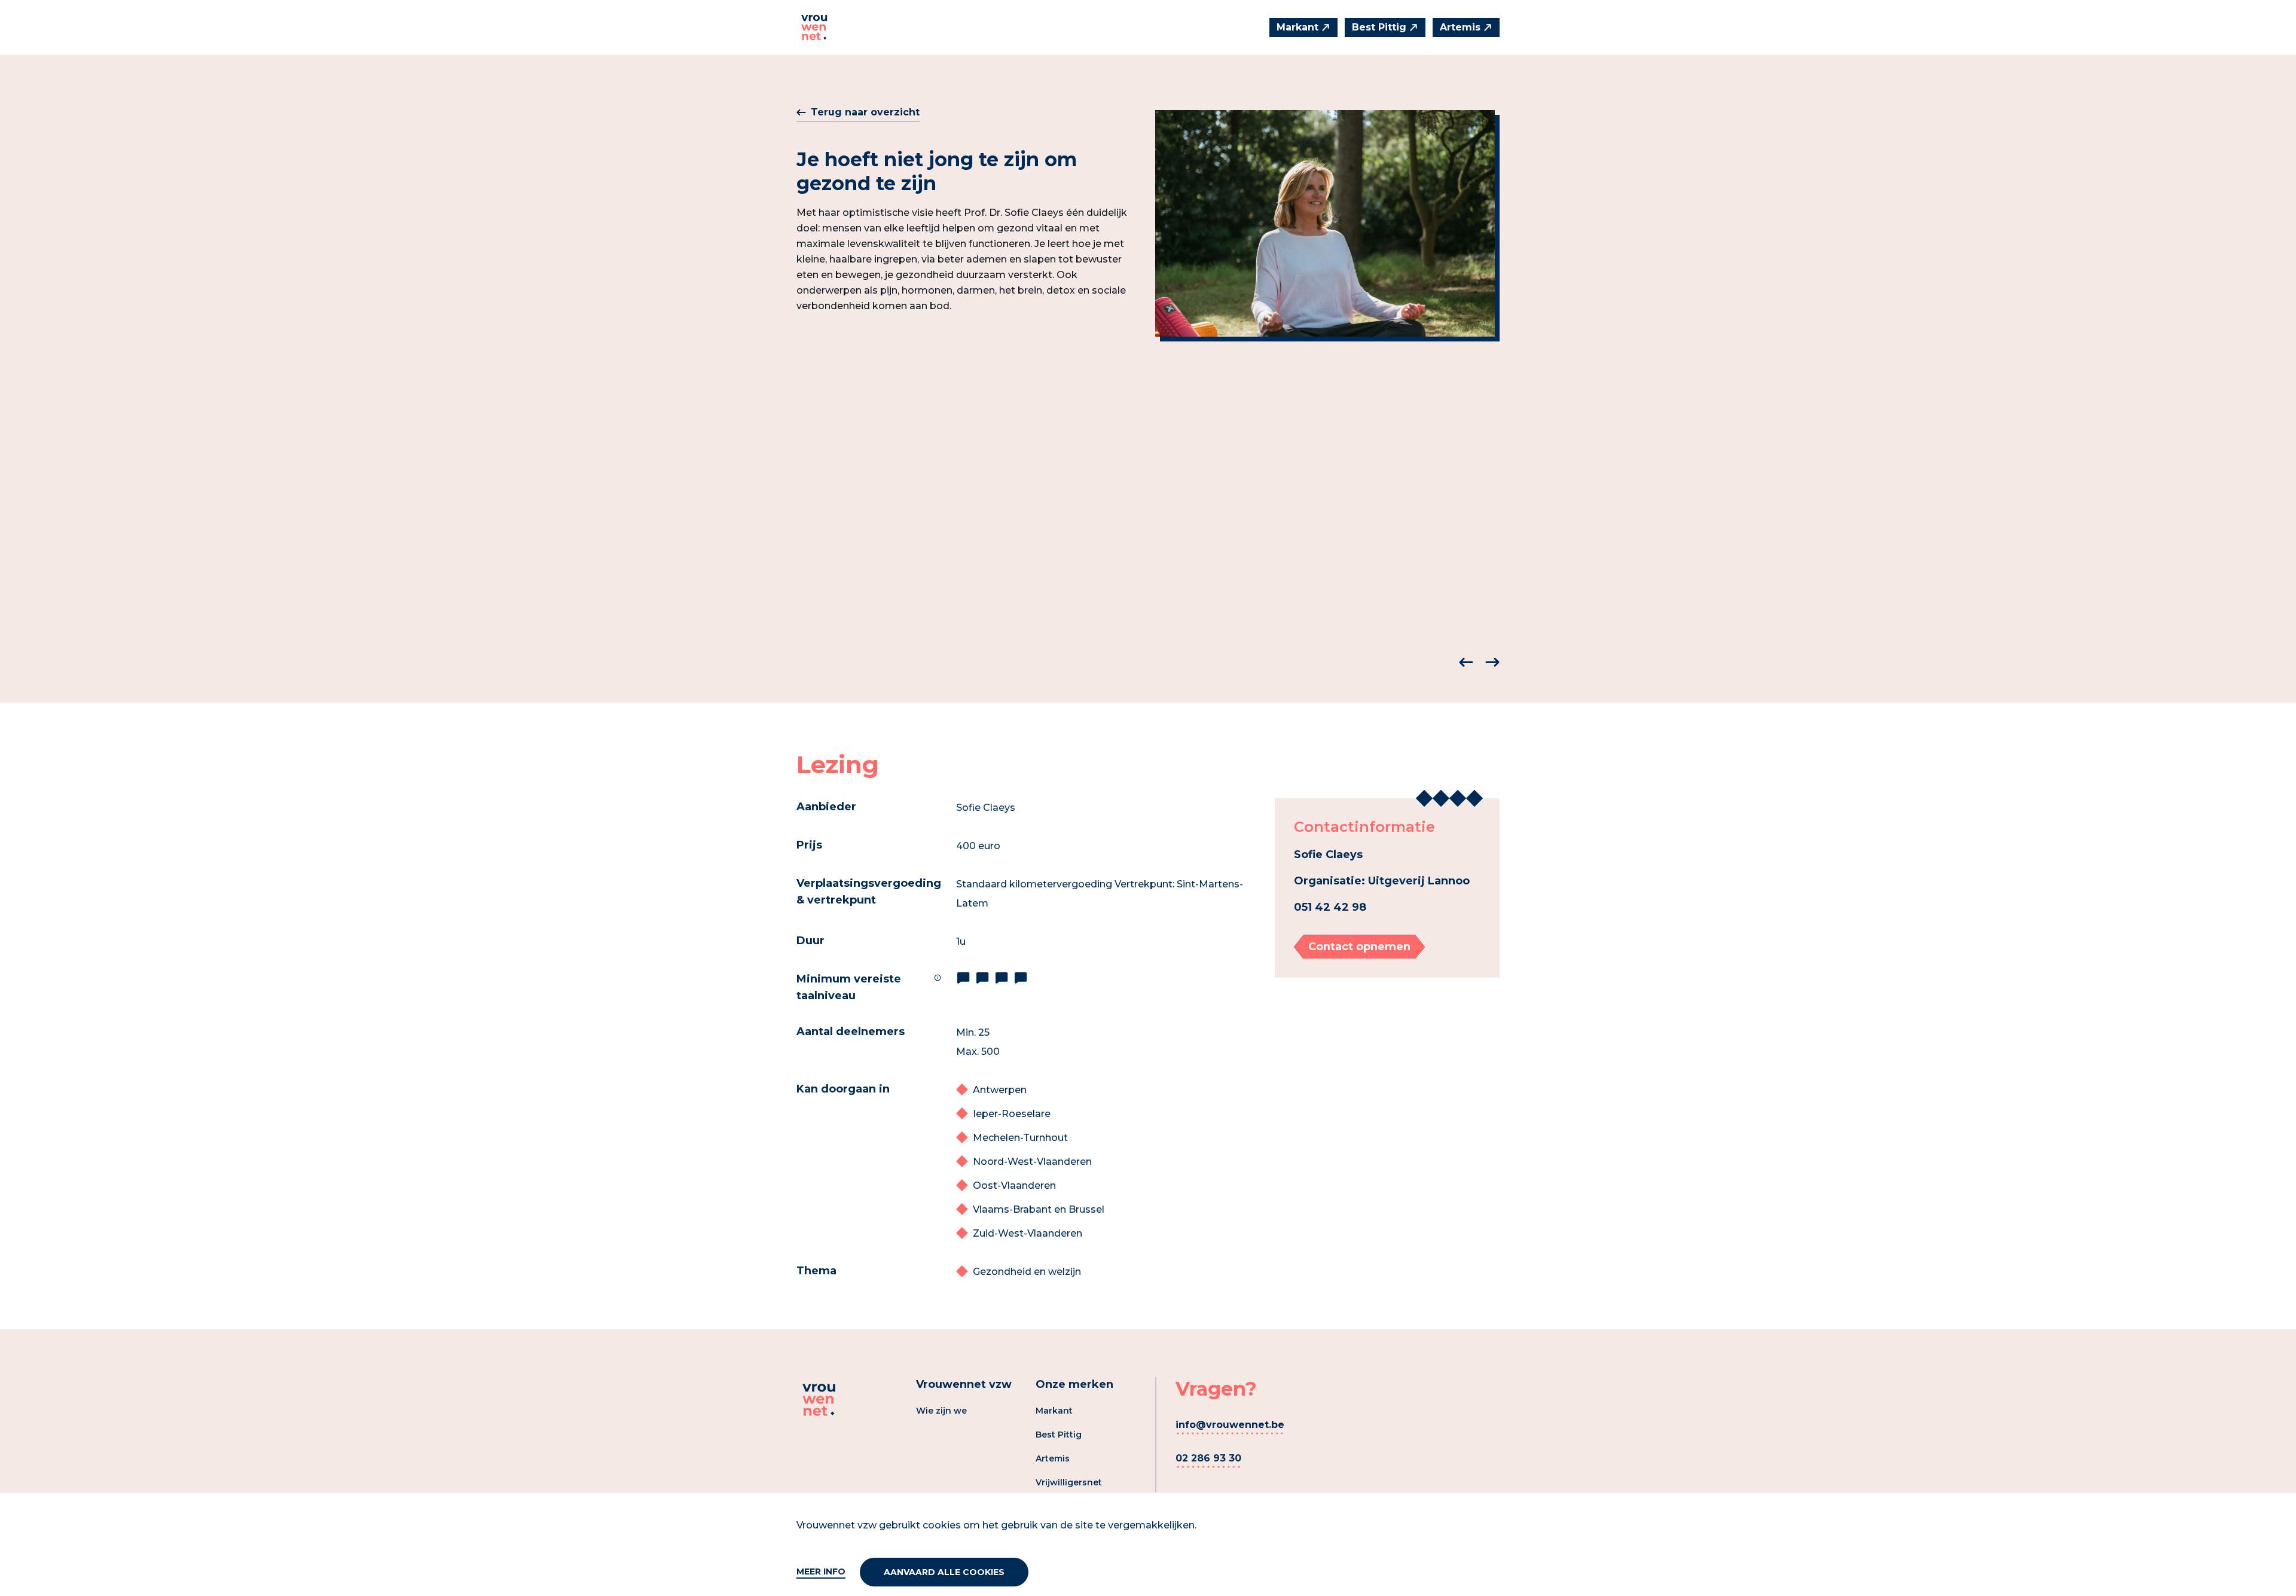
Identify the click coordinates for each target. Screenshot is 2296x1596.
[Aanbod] (814, 28)
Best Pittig (1059, 1435)
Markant (1054, 1411)
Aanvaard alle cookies (944, 1572)
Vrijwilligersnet (1069, 1482)
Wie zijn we (941, 1411)
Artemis (1053, 1458)
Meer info (821, 1571)
